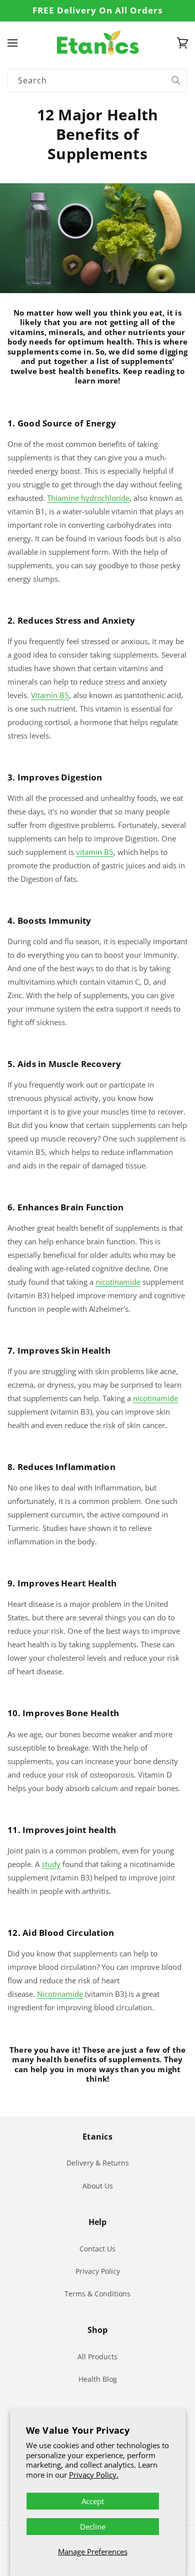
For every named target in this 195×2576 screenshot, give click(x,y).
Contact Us (97, 2249)
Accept (93, 2501)
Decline (93, 2527)
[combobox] (97, 81)
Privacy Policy (98, 2271)
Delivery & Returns (98, 2163)
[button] (12, 43)
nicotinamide (155, 1398)
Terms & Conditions (97, 2294)
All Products (97, 2357)
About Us (98, 2186)
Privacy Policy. (94, 2475)
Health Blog (98, 2379)
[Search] (176, 80)
